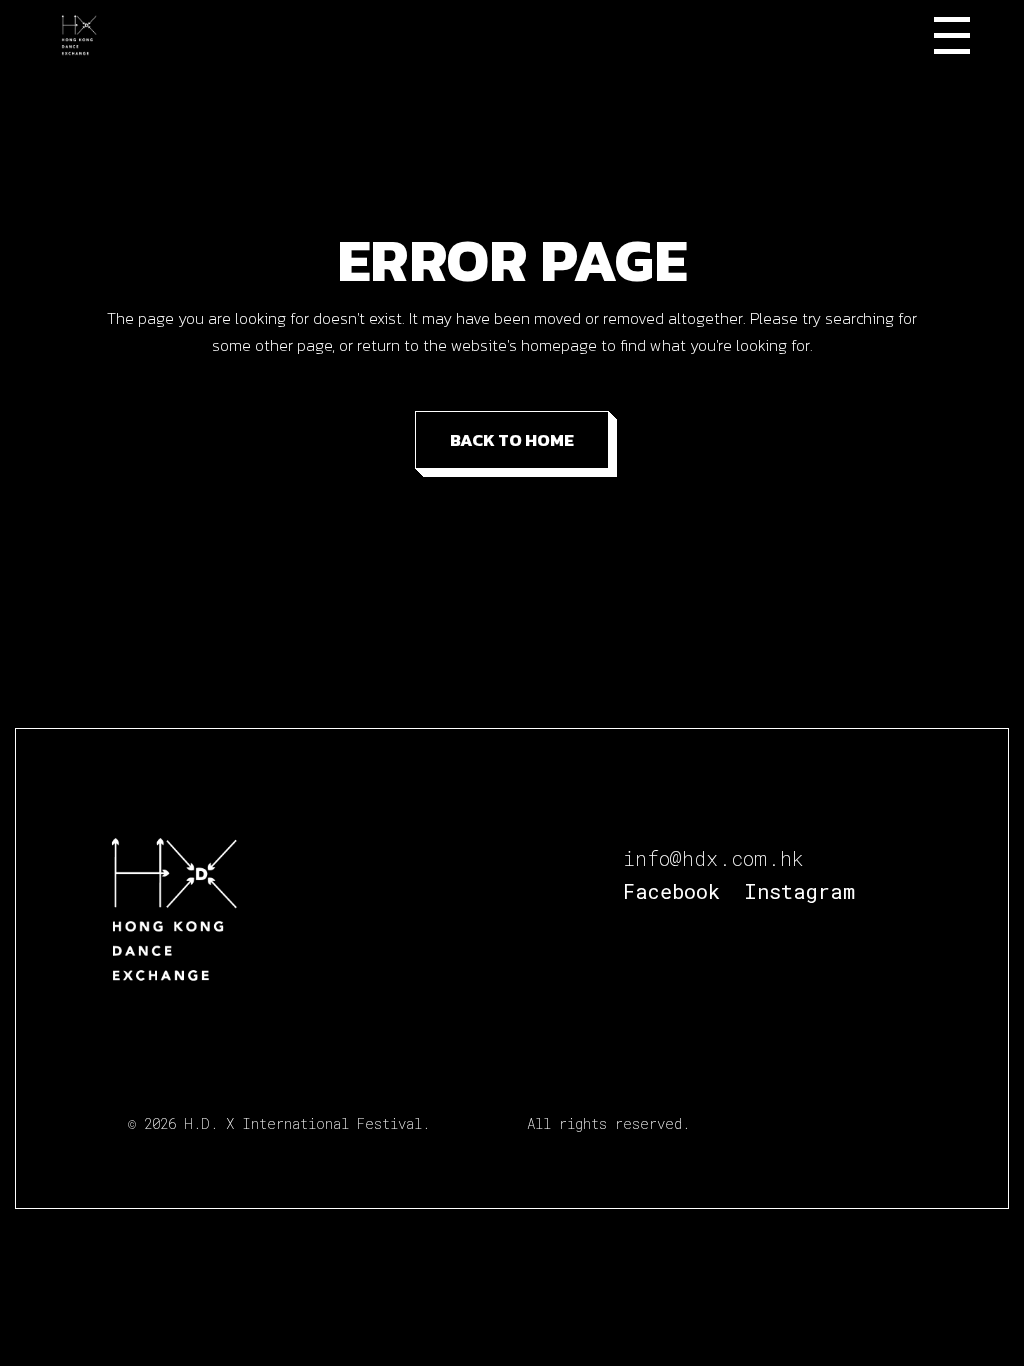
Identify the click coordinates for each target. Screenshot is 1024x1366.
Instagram (799, 891)
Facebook (671, 891)
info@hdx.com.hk (713, 858)
